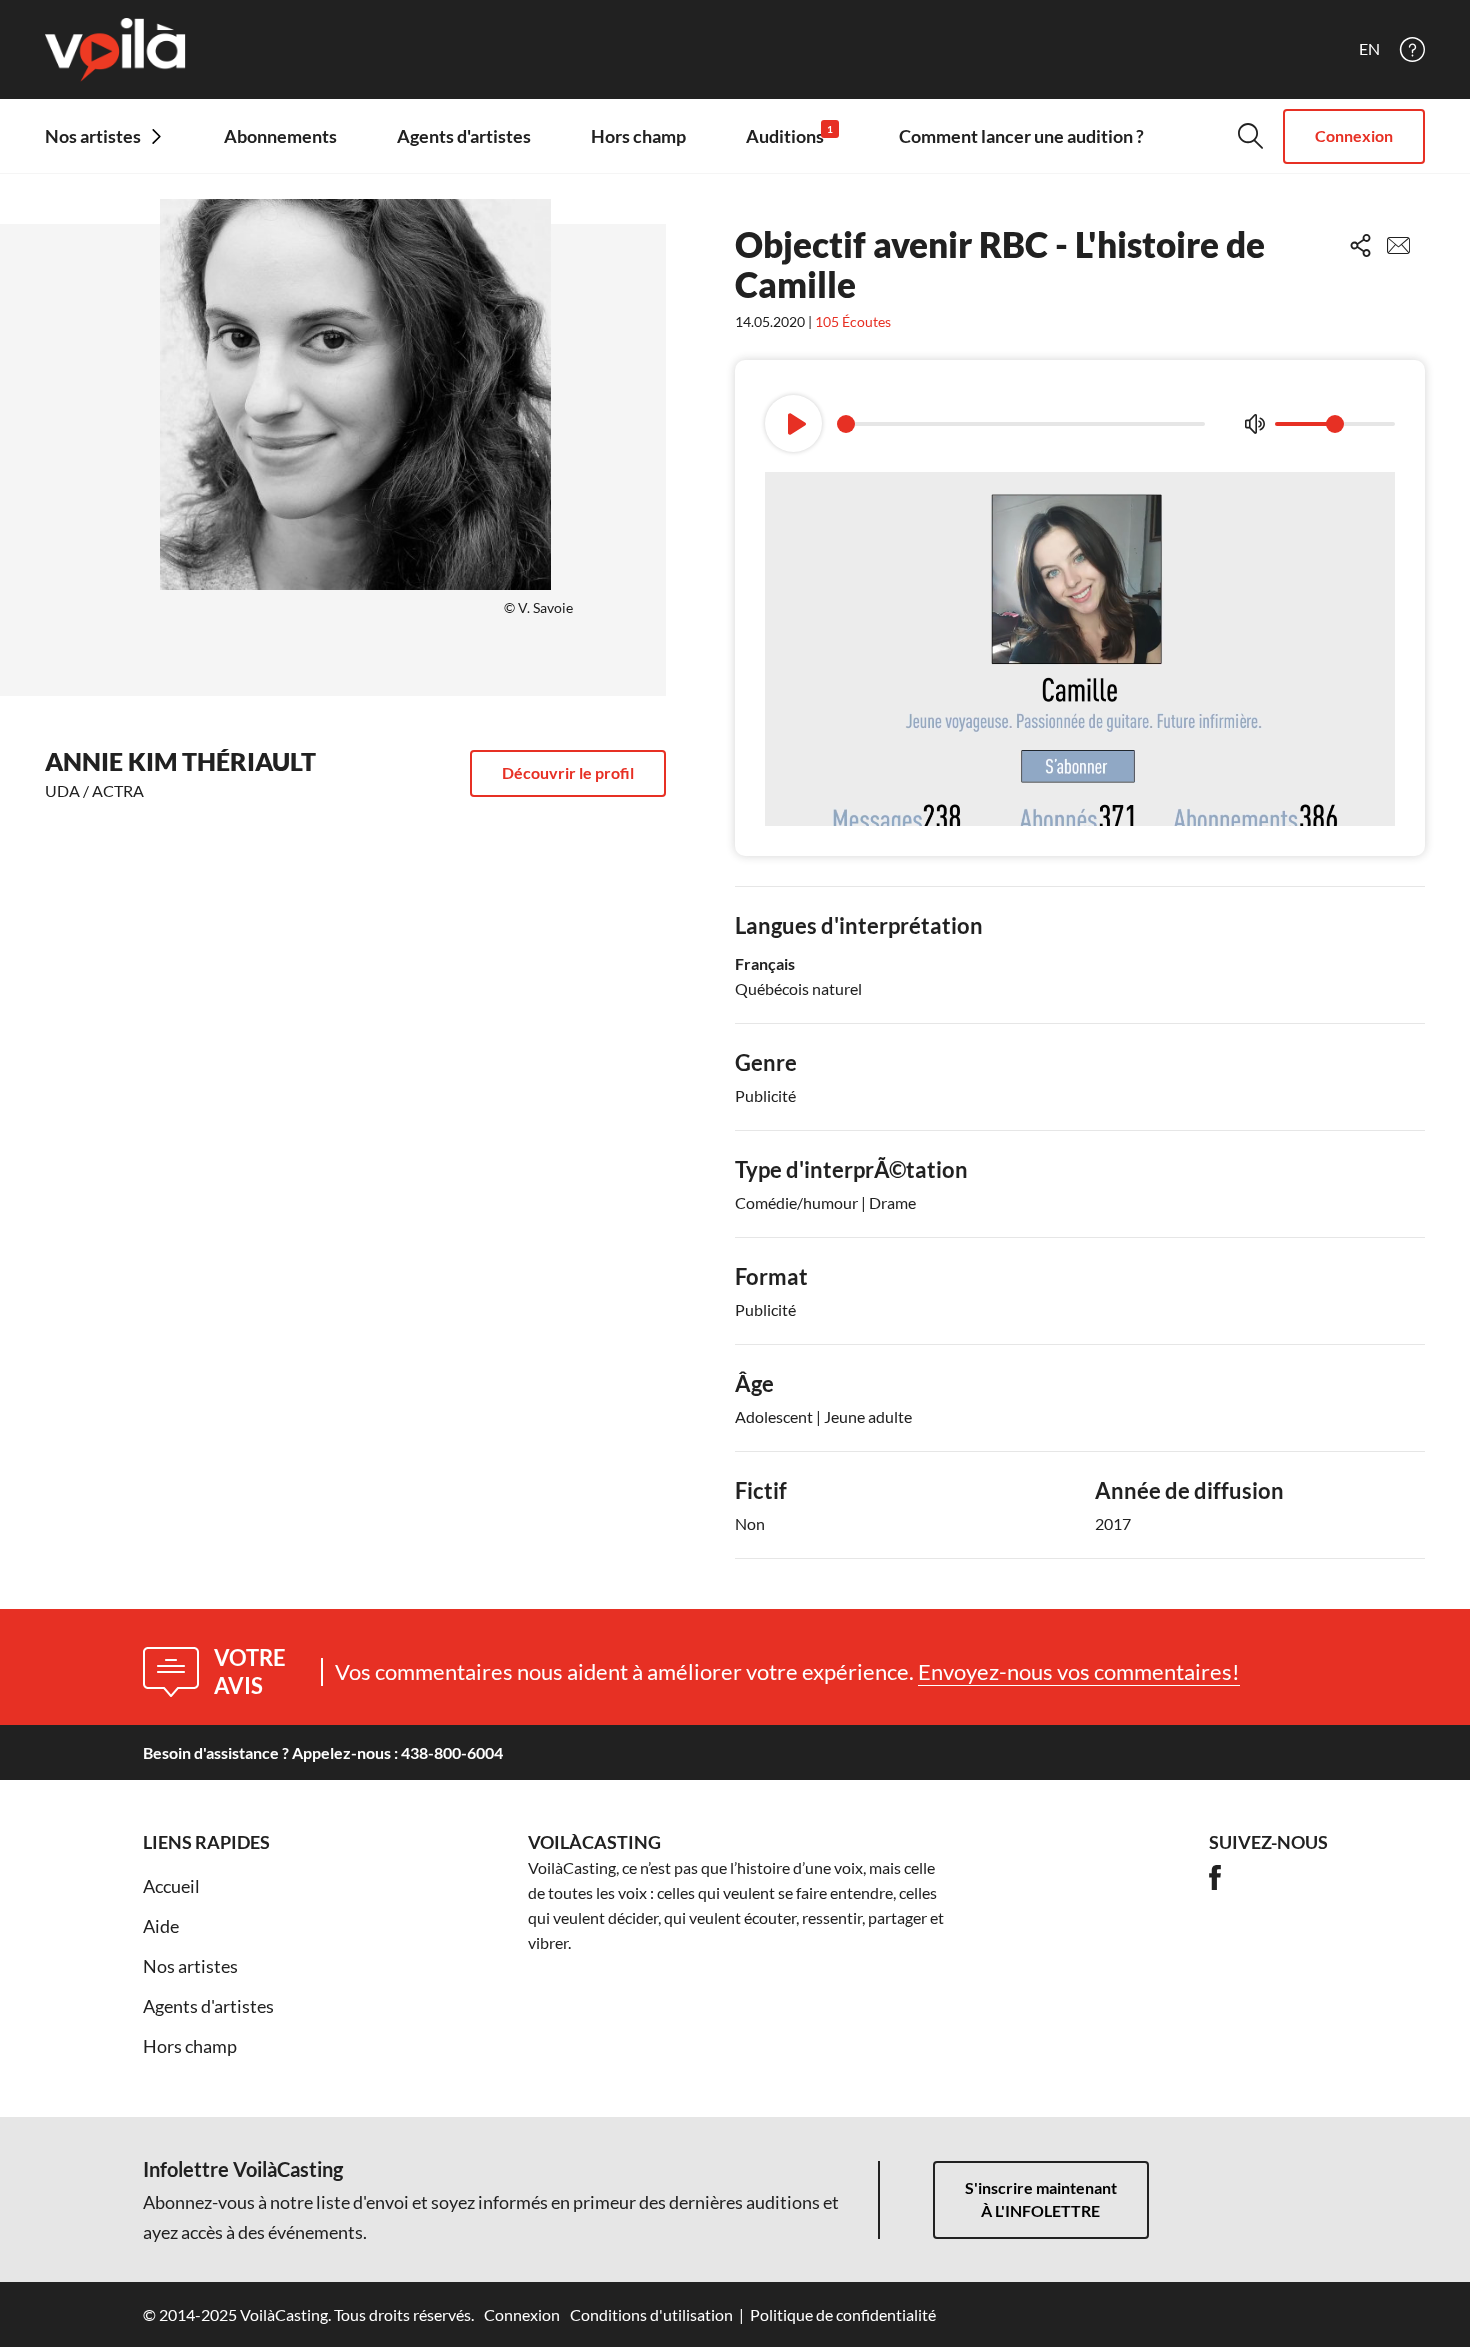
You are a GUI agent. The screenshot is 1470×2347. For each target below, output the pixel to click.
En (1369, 49)
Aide (161, 1926)
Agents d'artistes (464, 136)
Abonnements (280, 136)
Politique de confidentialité (843, 2314)
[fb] (1215, 1877)
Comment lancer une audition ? (1021, 136)
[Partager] (1360, 245)
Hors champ (638, 136)
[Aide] (1412, 49)
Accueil (171, 1886)
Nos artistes (190, 1966)
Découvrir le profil (568, 772)
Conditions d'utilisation (651, 2314)
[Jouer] (793, 423)
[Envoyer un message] (1398, 245)
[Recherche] (1250, 136)
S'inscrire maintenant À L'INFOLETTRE (1041, 2199)
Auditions (789, 135)
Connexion (1354, 135)
